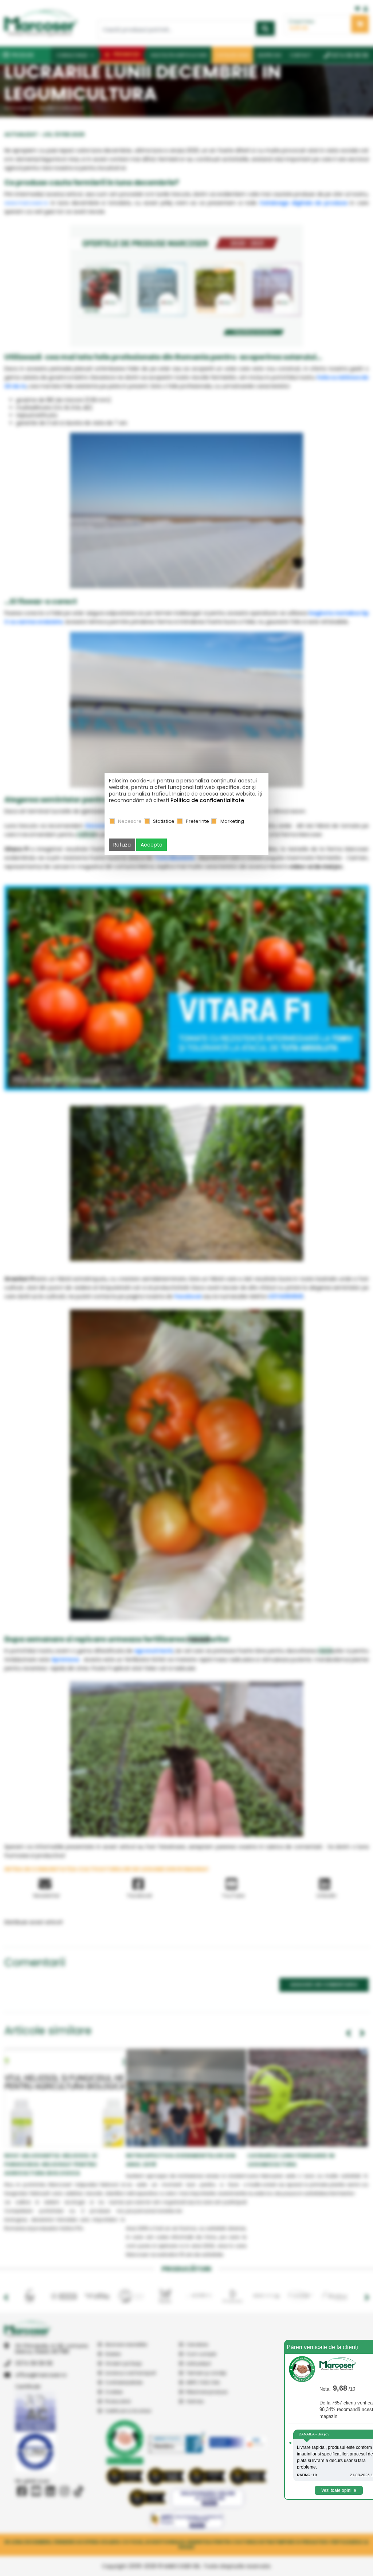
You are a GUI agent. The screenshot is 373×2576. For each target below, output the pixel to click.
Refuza (122, 845)
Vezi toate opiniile (339, 2490)
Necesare (130, 821)
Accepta (152, 845)
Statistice (164, 821)
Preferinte (197, 821)
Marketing (232, 821)
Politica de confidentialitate (207, 800)
